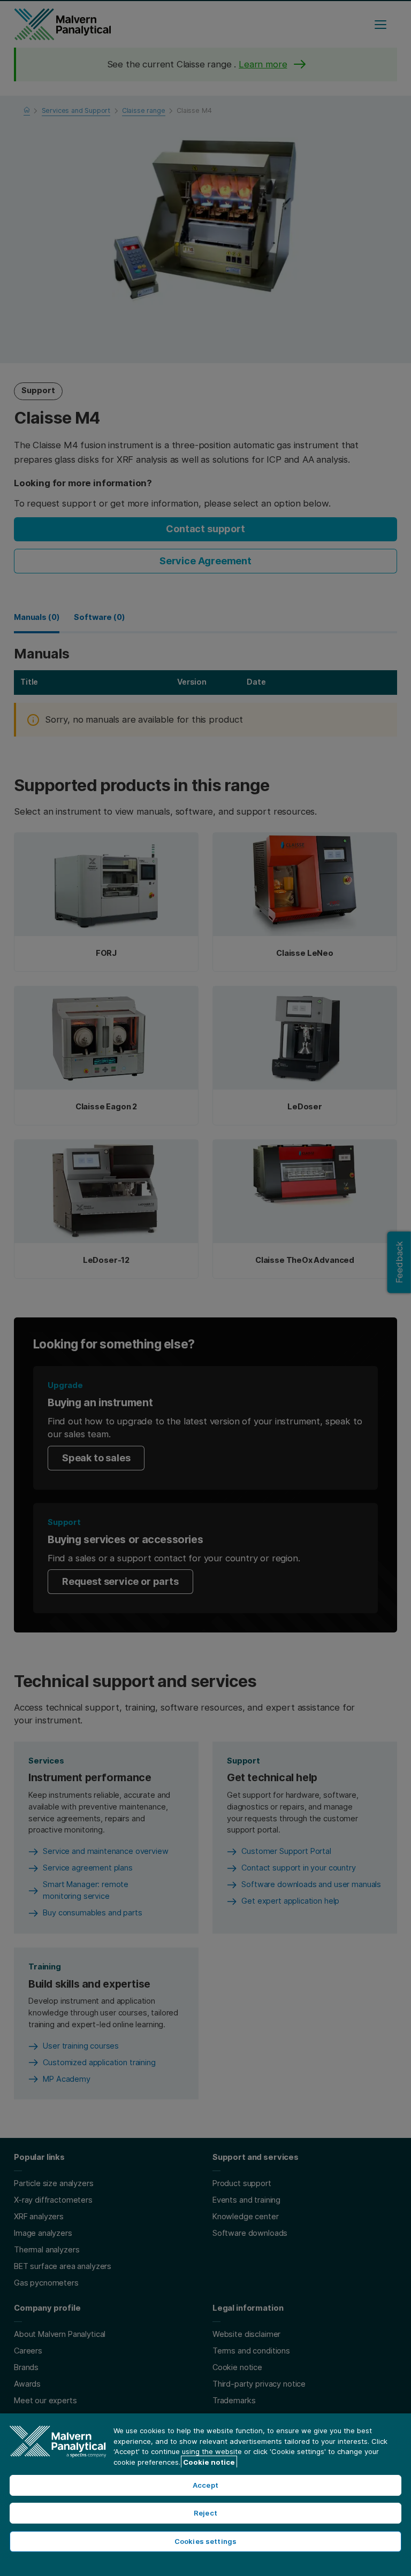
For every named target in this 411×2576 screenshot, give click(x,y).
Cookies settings (205, 2541)
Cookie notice (209, 2462)
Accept (205, 2485)
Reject (205, 2513)
